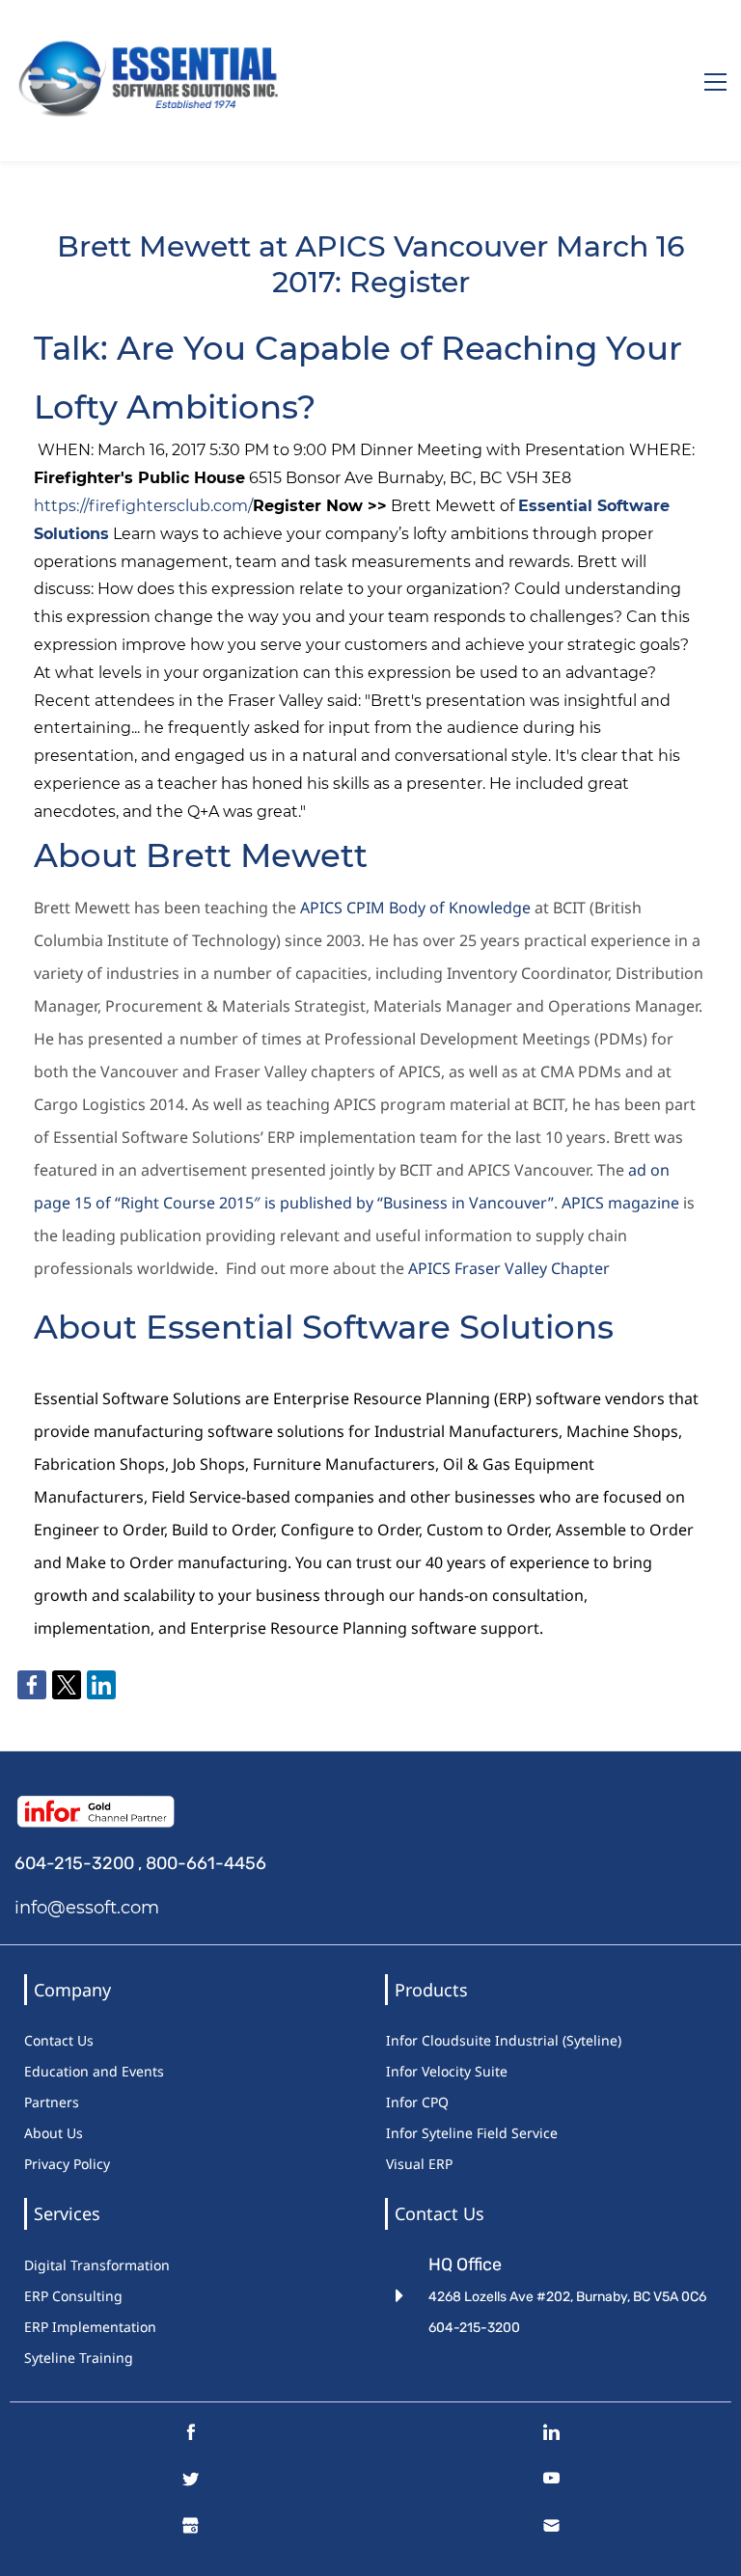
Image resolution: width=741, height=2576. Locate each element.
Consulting (87, 2296)
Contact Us (59, 2040)
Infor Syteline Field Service (472, 2133)
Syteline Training (79, 2358)
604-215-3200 (74, 1863)
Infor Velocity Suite (447, 2071)
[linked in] (551, 2437)
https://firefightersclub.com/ (143, 506)
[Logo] (153, 81)
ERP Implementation (90, 2327)
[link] (32, 1685)
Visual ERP (419, 2164)
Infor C (408, 2040)
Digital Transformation (97, 2265)
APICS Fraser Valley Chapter (509, 1268)
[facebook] (191, 2437)
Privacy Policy (67, 2164)
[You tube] (551, 2483)
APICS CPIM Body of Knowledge (415, 908)
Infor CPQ (417, 2102)
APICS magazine (620, 1203)
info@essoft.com (87, 1908)
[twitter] (191, 2483)
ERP (38, 2296)
